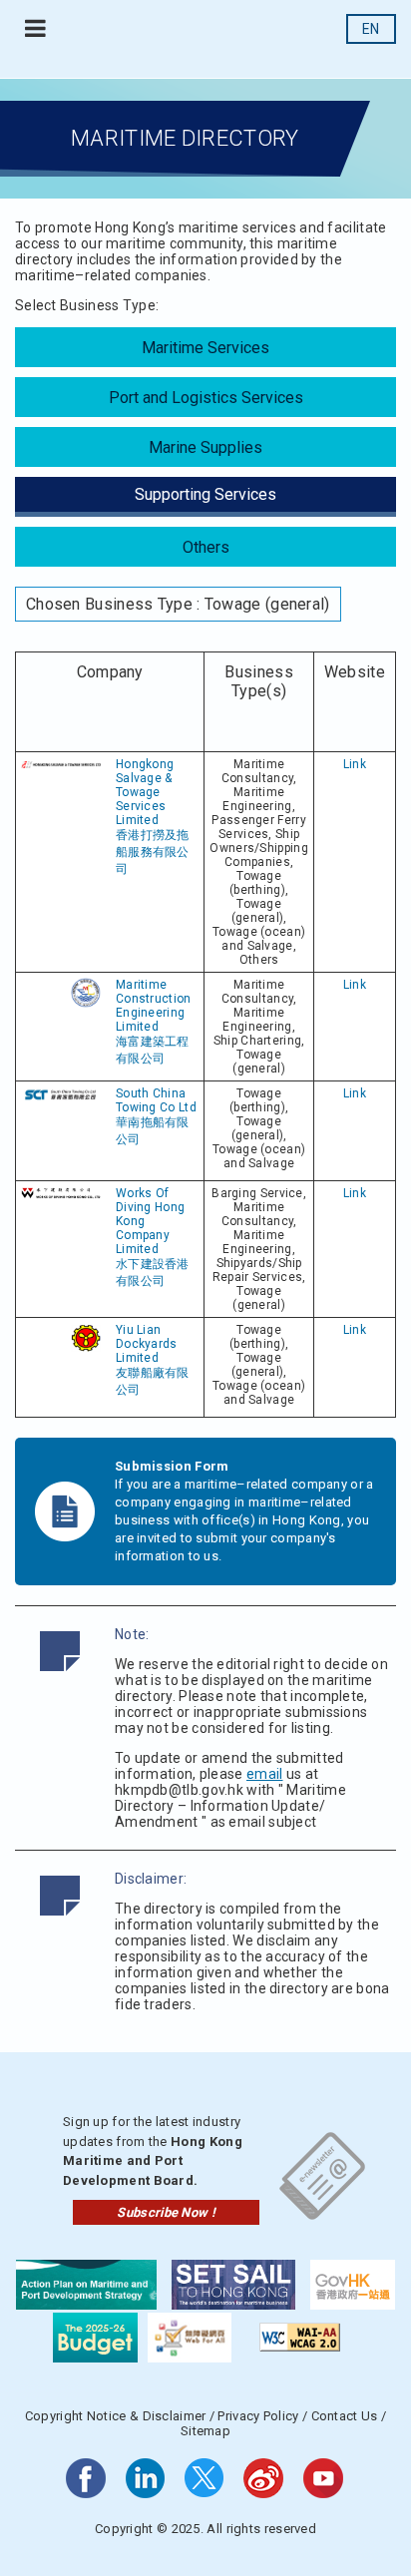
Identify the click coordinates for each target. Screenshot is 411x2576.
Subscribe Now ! (166, 2212)
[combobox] (371, 29)
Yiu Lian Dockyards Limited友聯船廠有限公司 (153, 1360)
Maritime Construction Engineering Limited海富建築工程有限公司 (154, 1022)
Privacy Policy (258, 2416)
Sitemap (205, 2431)
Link (355, 764)
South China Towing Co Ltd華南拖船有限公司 (156, 1116)
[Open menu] (35, 29)
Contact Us (345, 2416)
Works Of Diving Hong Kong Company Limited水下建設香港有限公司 (153, 1237)
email (265, 1774)
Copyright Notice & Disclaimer (116, 2416)
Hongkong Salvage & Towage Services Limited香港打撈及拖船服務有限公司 (153, 817)
